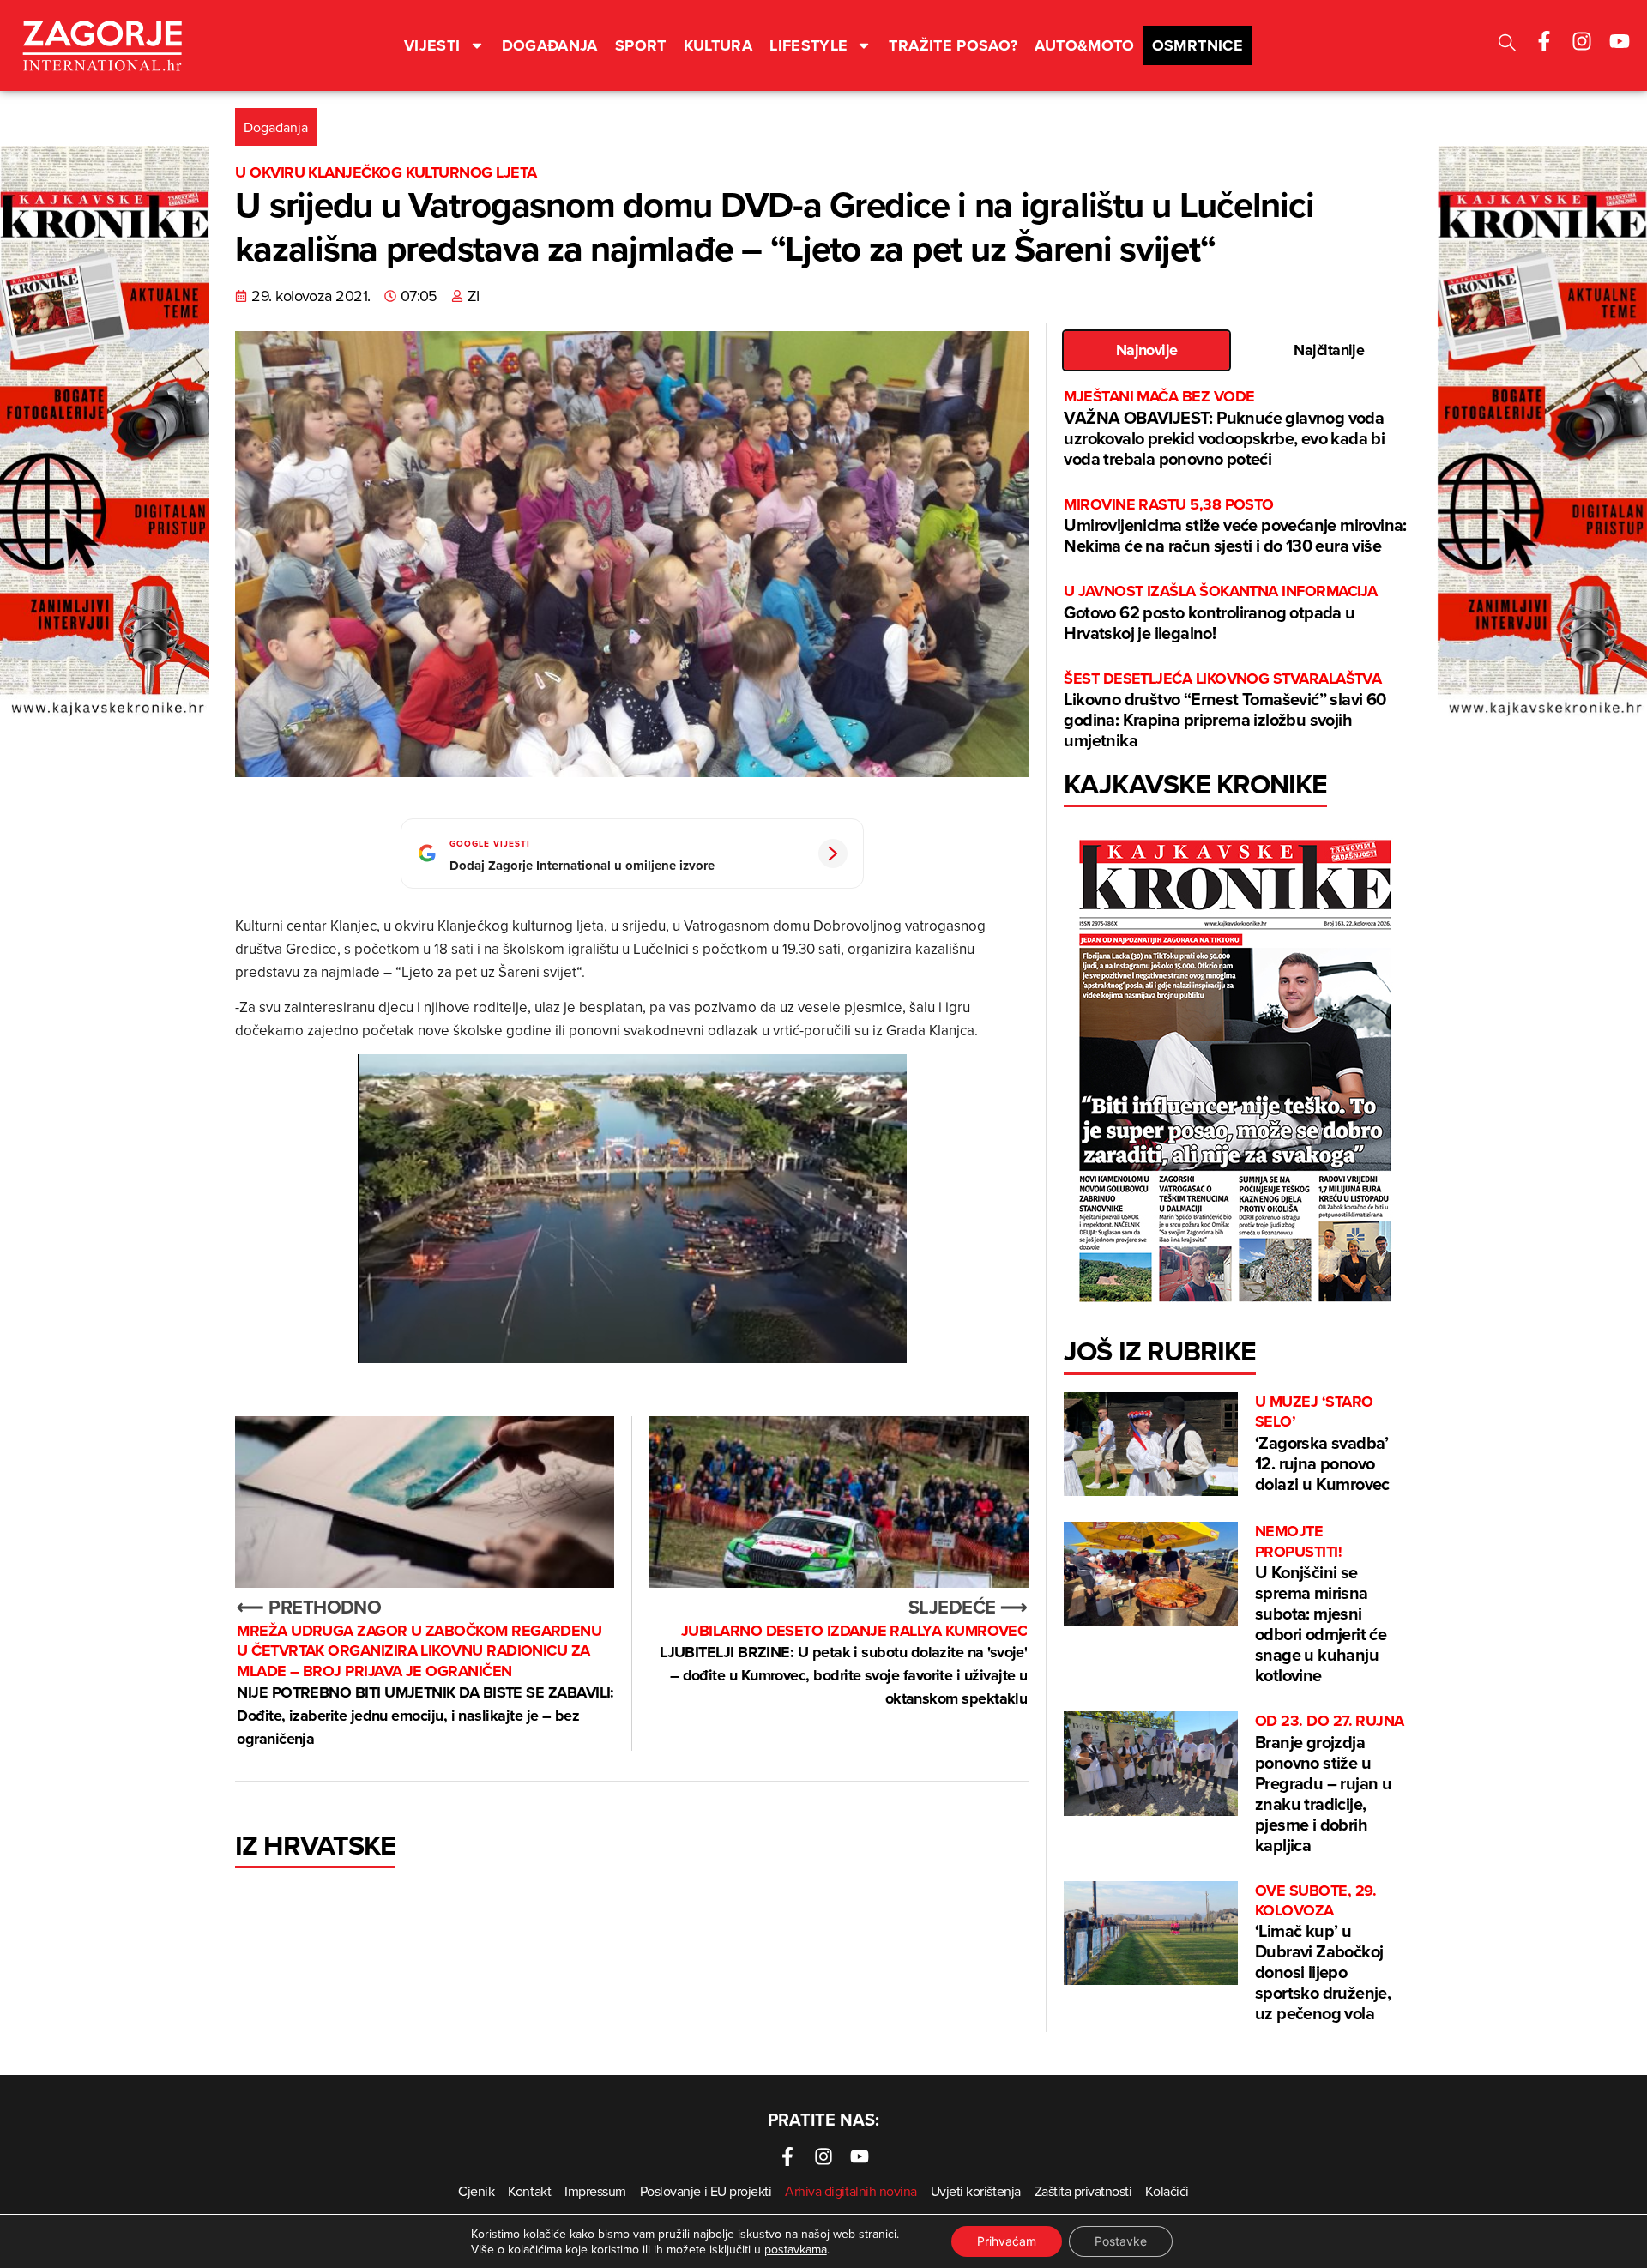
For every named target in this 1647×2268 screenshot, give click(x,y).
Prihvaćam (1007, 2241)
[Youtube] (1620, 41)
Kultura (718, 45)
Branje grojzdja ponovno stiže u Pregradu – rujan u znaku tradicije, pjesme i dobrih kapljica (1330, 1784)
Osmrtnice (1198, 45)
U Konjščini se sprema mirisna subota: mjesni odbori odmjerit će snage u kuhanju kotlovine (1321, 1604)
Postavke (1121, 2241)
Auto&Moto (1084, 45)
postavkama (796, 2249)
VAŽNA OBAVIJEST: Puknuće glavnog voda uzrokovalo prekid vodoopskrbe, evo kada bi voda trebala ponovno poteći (1224, 428)
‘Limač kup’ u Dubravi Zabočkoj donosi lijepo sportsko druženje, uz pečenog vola (1323, 1954)
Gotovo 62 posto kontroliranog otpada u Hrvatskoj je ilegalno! (1220, 613)
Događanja (550, 45)
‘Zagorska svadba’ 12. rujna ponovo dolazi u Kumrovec (1322, 1444)
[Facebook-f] (1544, 41)
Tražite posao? (953, 45)
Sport (641, 45)
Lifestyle (808, 45)
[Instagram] (1582, 41)
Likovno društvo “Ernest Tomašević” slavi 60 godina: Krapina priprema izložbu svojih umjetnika (1225, 711)
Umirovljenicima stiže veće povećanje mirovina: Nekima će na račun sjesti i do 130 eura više (1235, 526)
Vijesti (432, 45)
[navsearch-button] (1507, 45)
